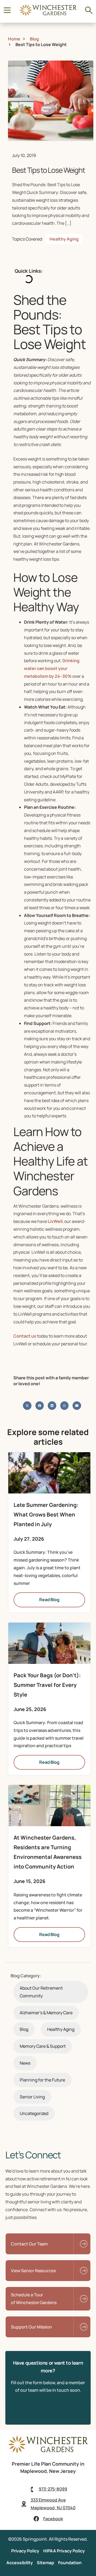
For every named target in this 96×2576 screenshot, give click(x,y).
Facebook (53, 2519)
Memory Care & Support (43, 2046)
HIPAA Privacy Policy (64, 2551)
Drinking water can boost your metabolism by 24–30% (52, 668)
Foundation (70, 2563)
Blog (24, 2029)
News (25, 2063)
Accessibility (20, 2563)
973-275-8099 (53, 2489)
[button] (27, 1406)
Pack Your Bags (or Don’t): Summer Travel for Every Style (47, 1685)
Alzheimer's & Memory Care (46, 2013)
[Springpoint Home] (48, 15)
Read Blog (49, 1600)
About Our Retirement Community (41, 1992)
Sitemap (45, 2563)
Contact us (25, 1336)
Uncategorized (34, 2113)
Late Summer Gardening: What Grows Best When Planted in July (46, 1514)
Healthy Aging (64, 239)
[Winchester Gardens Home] (48, 2452)
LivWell (55, 1221)
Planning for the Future (42, 2080)
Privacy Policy (25, 2551)
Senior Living (32, 2097)
